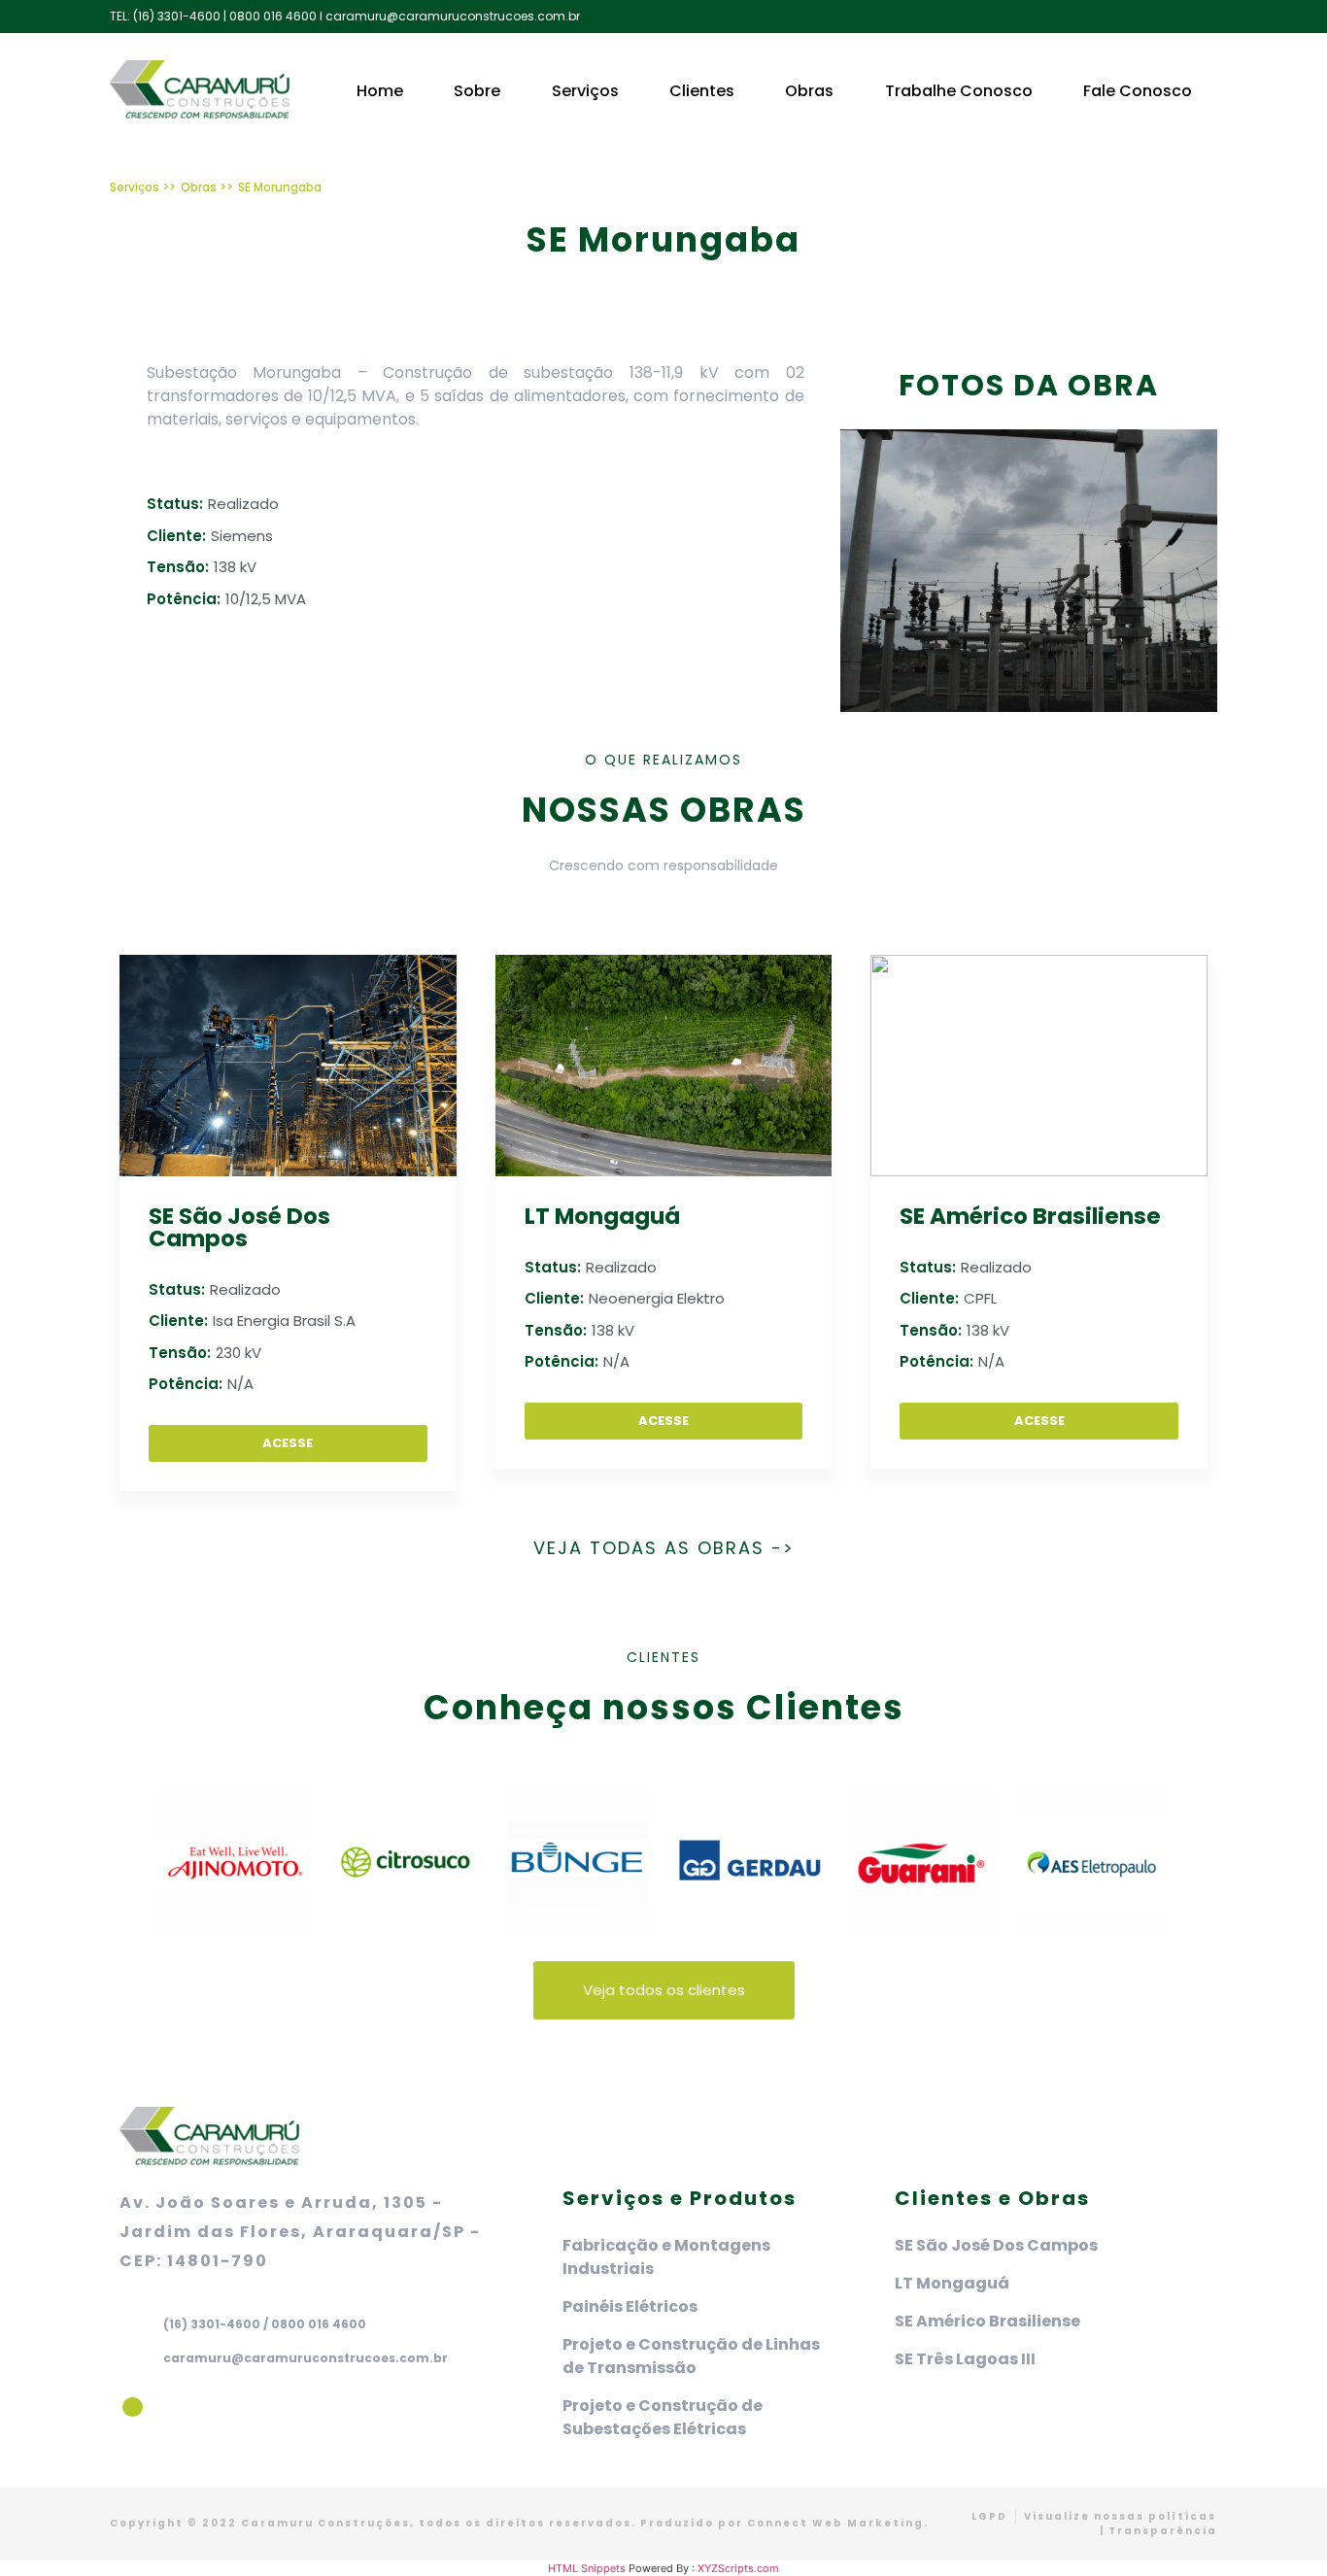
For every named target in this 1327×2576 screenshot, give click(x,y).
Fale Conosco (1138, 91)
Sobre (477, 91)
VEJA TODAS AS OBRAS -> (664, 1548)
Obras (809, 91)
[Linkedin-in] (133, 2407)
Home (380, 91)
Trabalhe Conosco (959, 91)
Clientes (702, 91)
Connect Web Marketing (835, 2523)
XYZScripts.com (738, 2568)
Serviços (585, 91)
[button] (129, 1865)
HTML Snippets (587, 2568)
